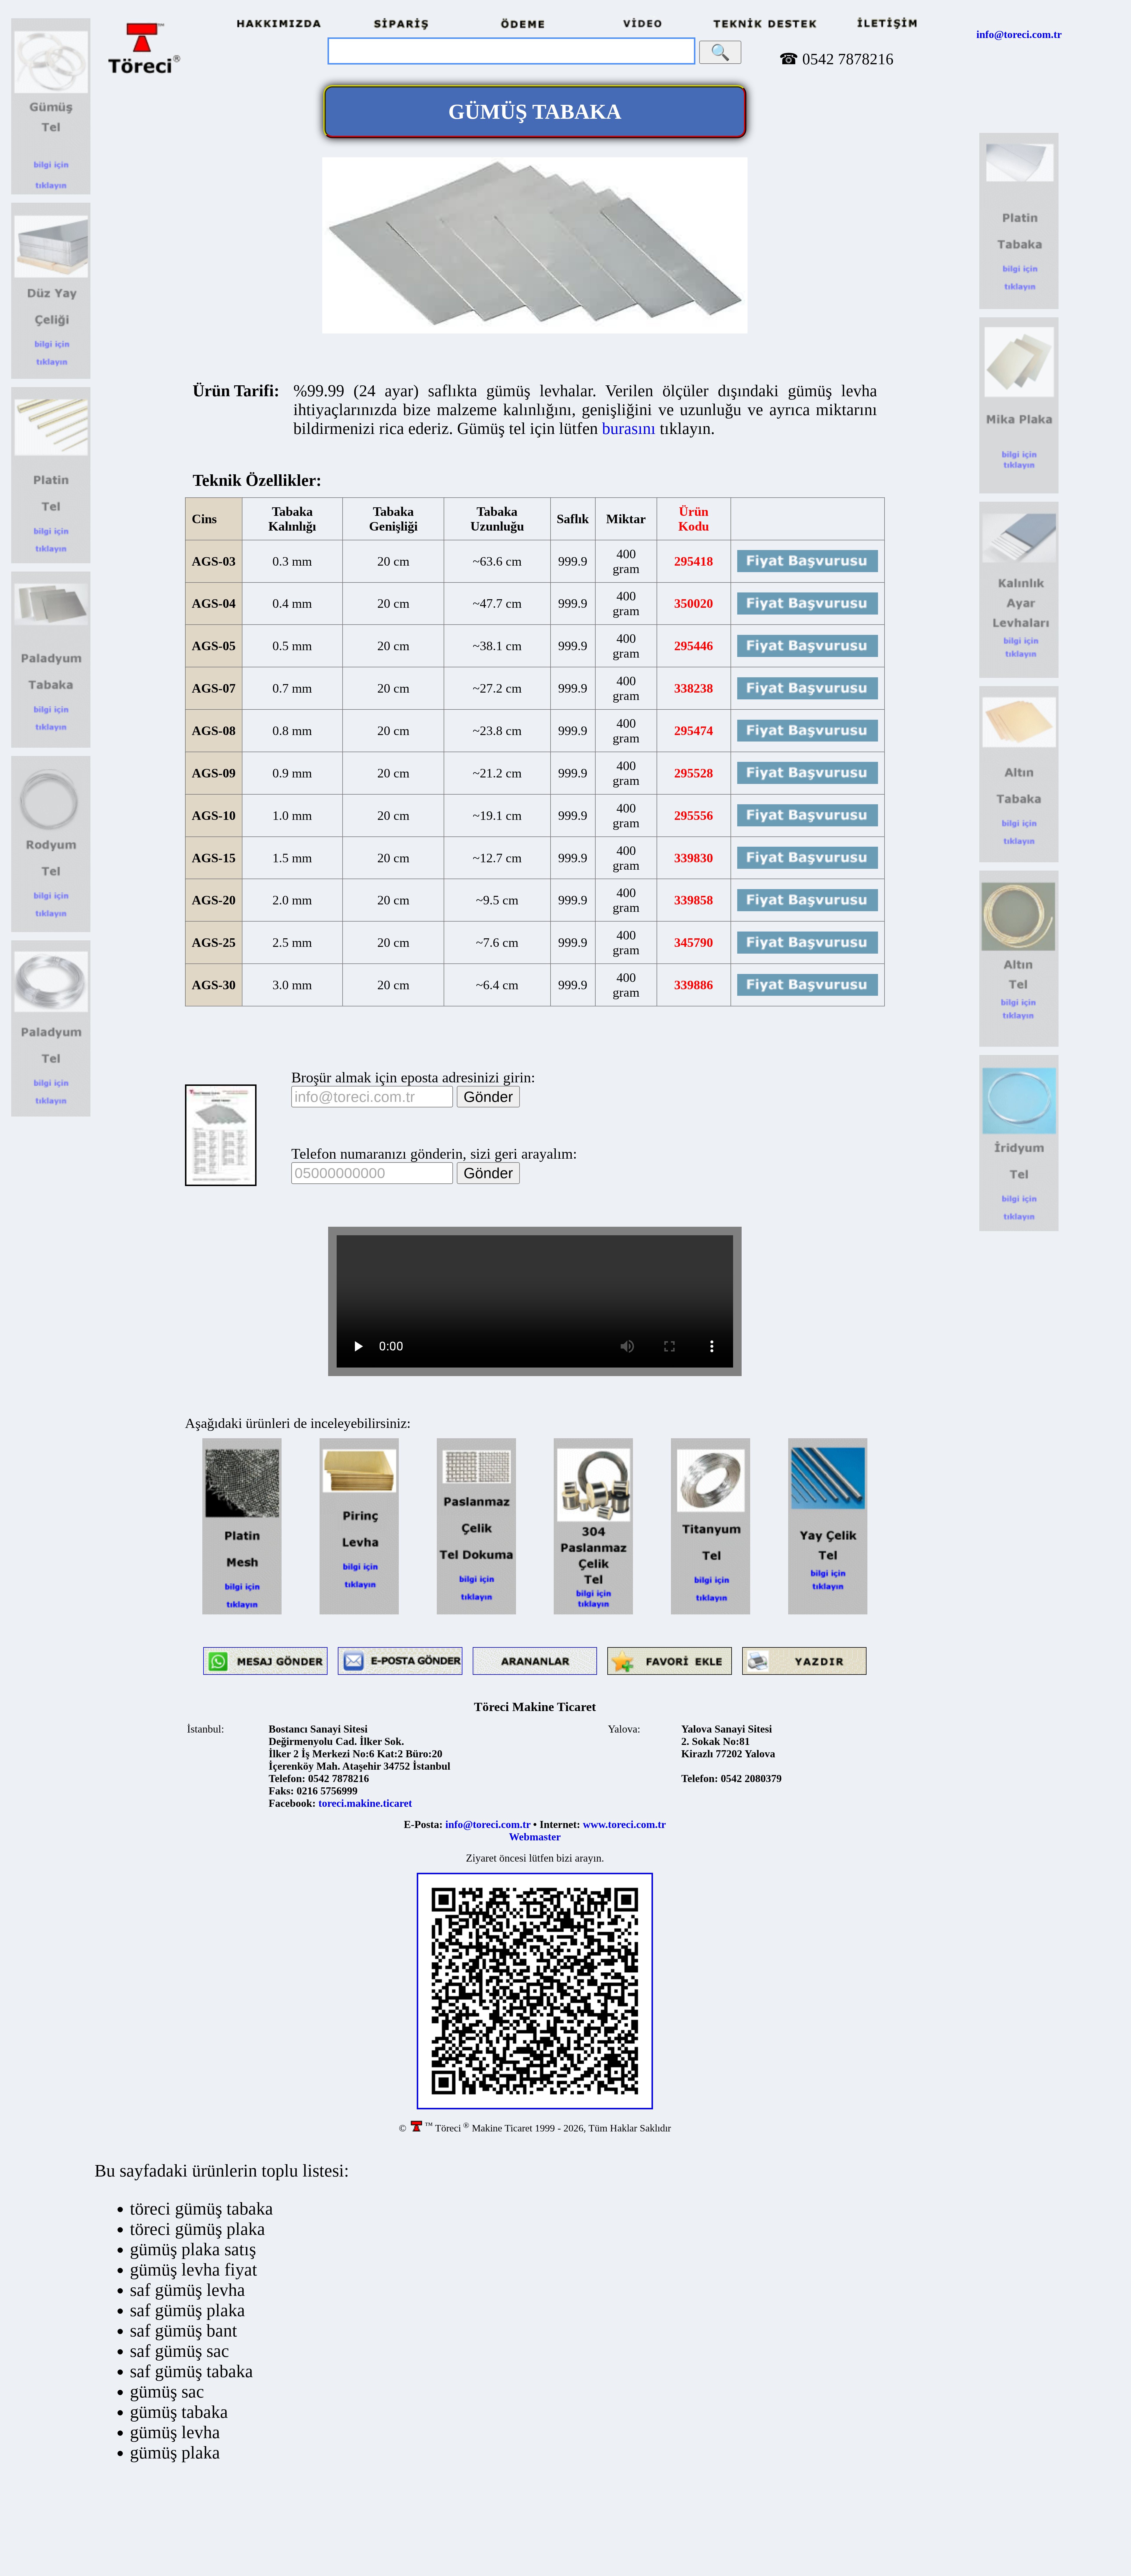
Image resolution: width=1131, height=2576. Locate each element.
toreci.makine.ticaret (365, 1803)
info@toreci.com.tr (1019, 34)
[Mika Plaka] (1019, 492)
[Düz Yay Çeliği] (51, 377)
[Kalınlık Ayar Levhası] (1019, 676)
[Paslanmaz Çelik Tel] (593, 1613)
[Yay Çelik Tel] (828, 1613)
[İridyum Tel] (1019, 1229)
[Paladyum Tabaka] (51, 746)
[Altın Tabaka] (1019, 861)
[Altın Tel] (1019, 1045)
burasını (629, 428)
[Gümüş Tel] (51, 193)
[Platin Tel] (51, 562)
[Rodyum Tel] (51, 930)
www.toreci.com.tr (624, 1824)
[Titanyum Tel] (711, 1613)
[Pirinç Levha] (359, 1613)
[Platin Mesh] (242, 1613)
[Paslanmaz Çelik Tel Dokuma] (476, 1613)
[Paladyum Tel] (51, 1115)
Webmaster (535, 1837)
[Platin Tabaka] (1019, 307)
